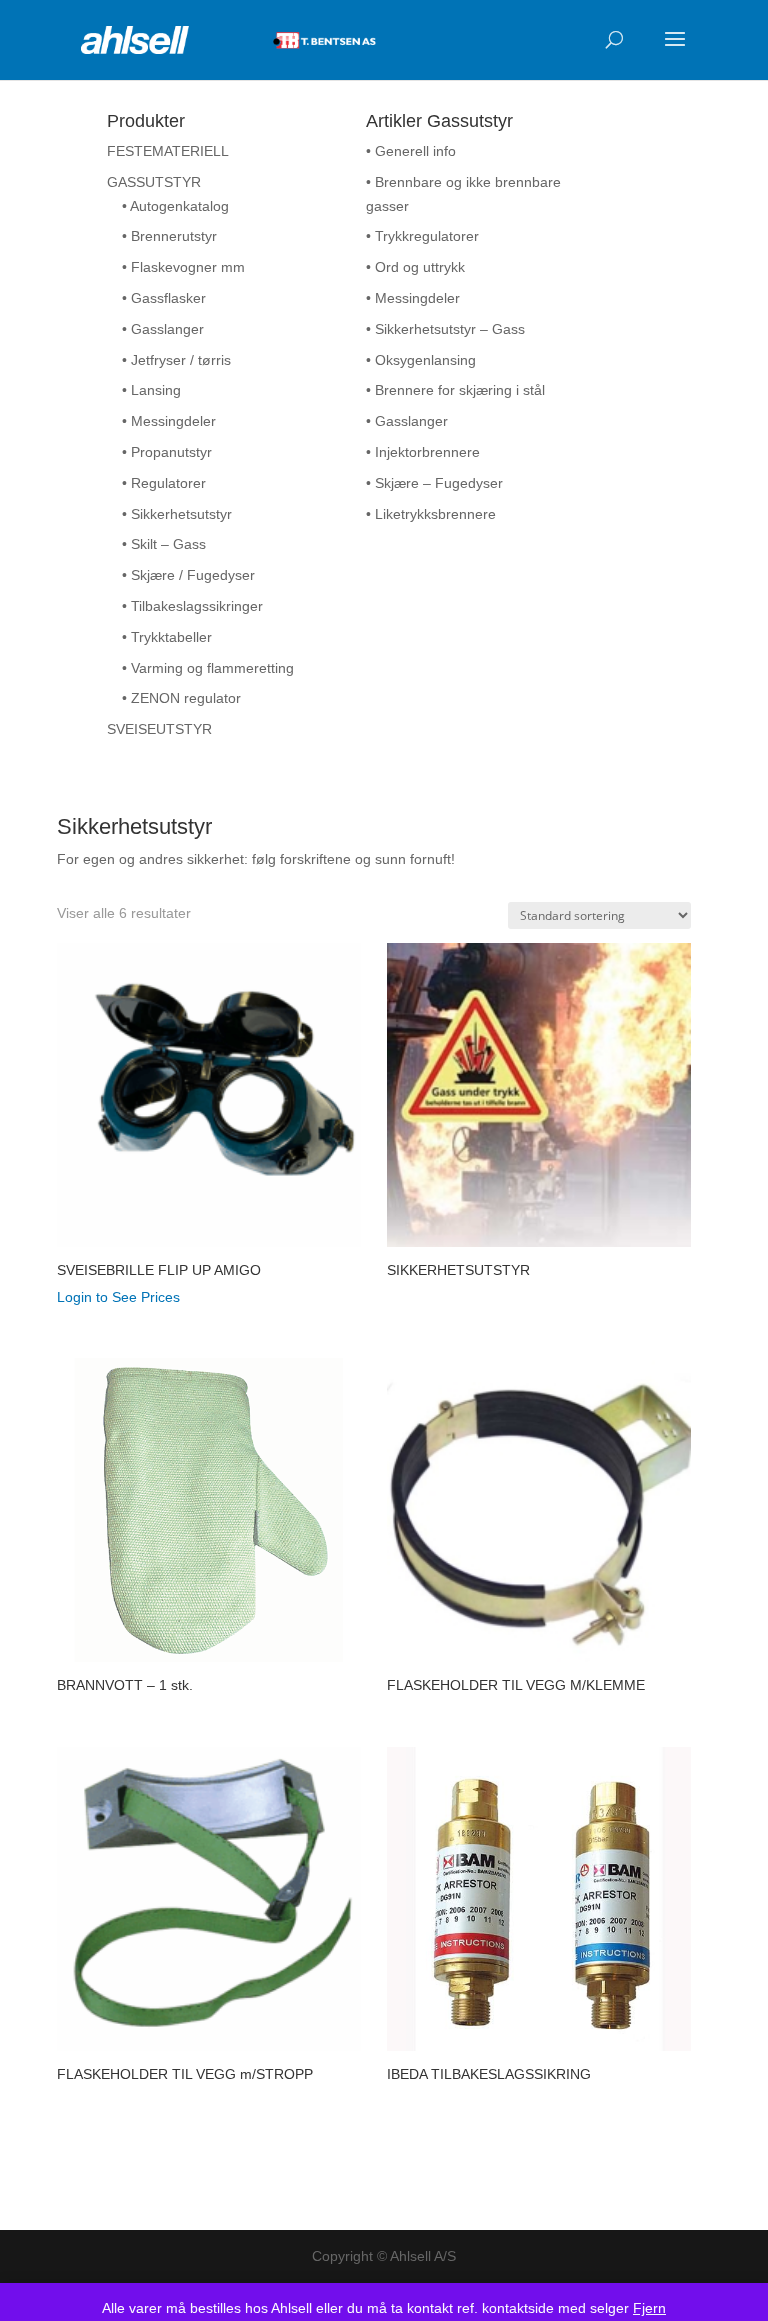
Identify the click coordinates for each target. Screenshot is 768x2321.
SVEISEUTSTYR (159, 729)
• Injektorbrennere (423, 452)
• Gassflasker (164, 298)
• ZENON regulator (181, 698)
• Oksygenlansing (421, 360)
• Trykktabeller (167, 637)
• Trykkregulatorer (422, 236)
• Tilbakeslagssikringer (192, 606)
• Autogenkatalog (175, 206)
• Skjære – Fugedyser (434, 483)
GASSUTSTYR (154, 182)
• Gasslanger (163, 329)
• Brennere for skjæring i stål (455, 390)
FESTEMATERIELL (168, 151)
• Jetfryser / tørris (176, 360)
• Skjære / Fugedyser (188, 575)
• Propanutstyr (167, 452)
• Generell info (411, 151)
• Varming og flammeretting (208, 668)
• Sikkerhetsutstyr (177, 514)
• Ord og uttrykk (415, 267)
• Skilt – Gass (164, 544)
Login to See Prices (118, 1297)
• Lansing (151, 390)
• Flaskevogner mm (183, 267)
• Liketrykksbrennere (431, 514)
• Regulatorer (164, 483)
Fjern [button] (649, 2308)
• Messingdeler (169, 421)
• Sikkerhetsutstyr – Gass (445, 329)
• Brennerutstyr (169, 236)
